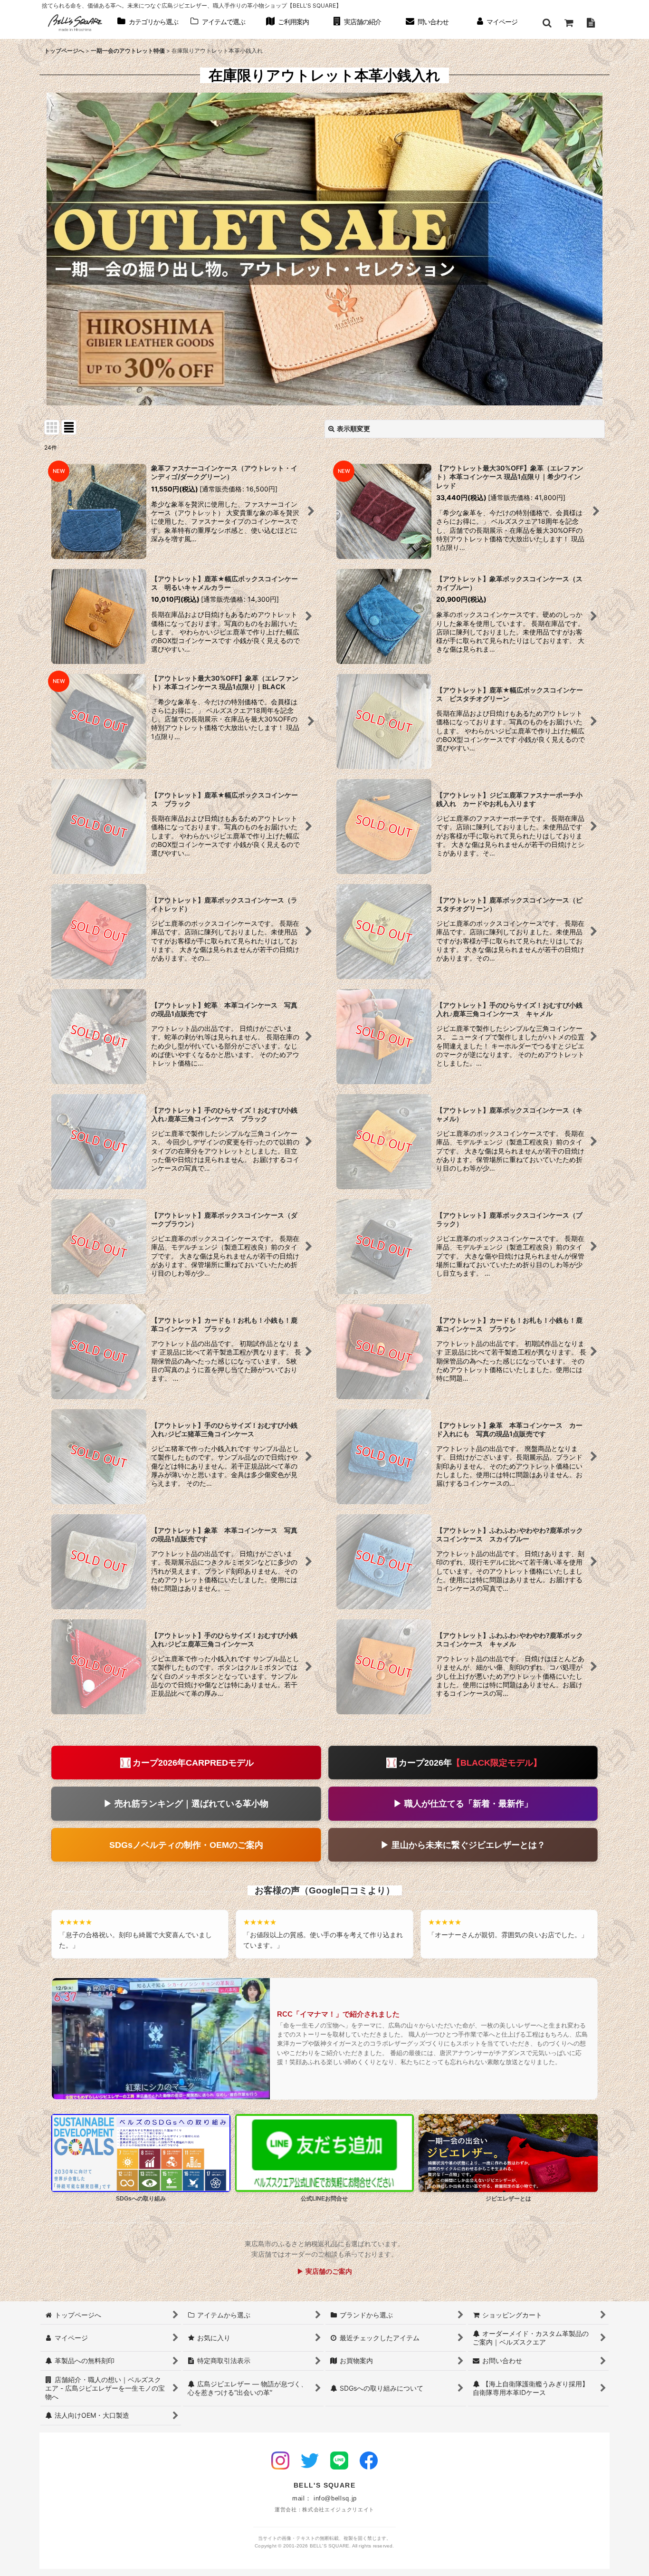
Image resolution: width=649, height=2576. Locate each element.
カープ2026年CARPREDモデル (193, 1763)
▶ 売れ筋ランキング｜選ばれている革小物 (186, 1803)
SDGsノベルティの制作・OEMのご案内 (186, 1845)
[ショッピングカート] (569, 23)
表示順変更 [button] (353, 428)
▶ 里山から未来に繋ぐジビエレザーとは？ (463, 1845)
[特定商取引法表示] (591, 23)
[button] (547, 23)
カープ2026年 (470, 1763)
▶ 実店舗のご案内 (324, 2271)
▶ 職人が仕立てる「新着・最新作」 (463, 1803)
